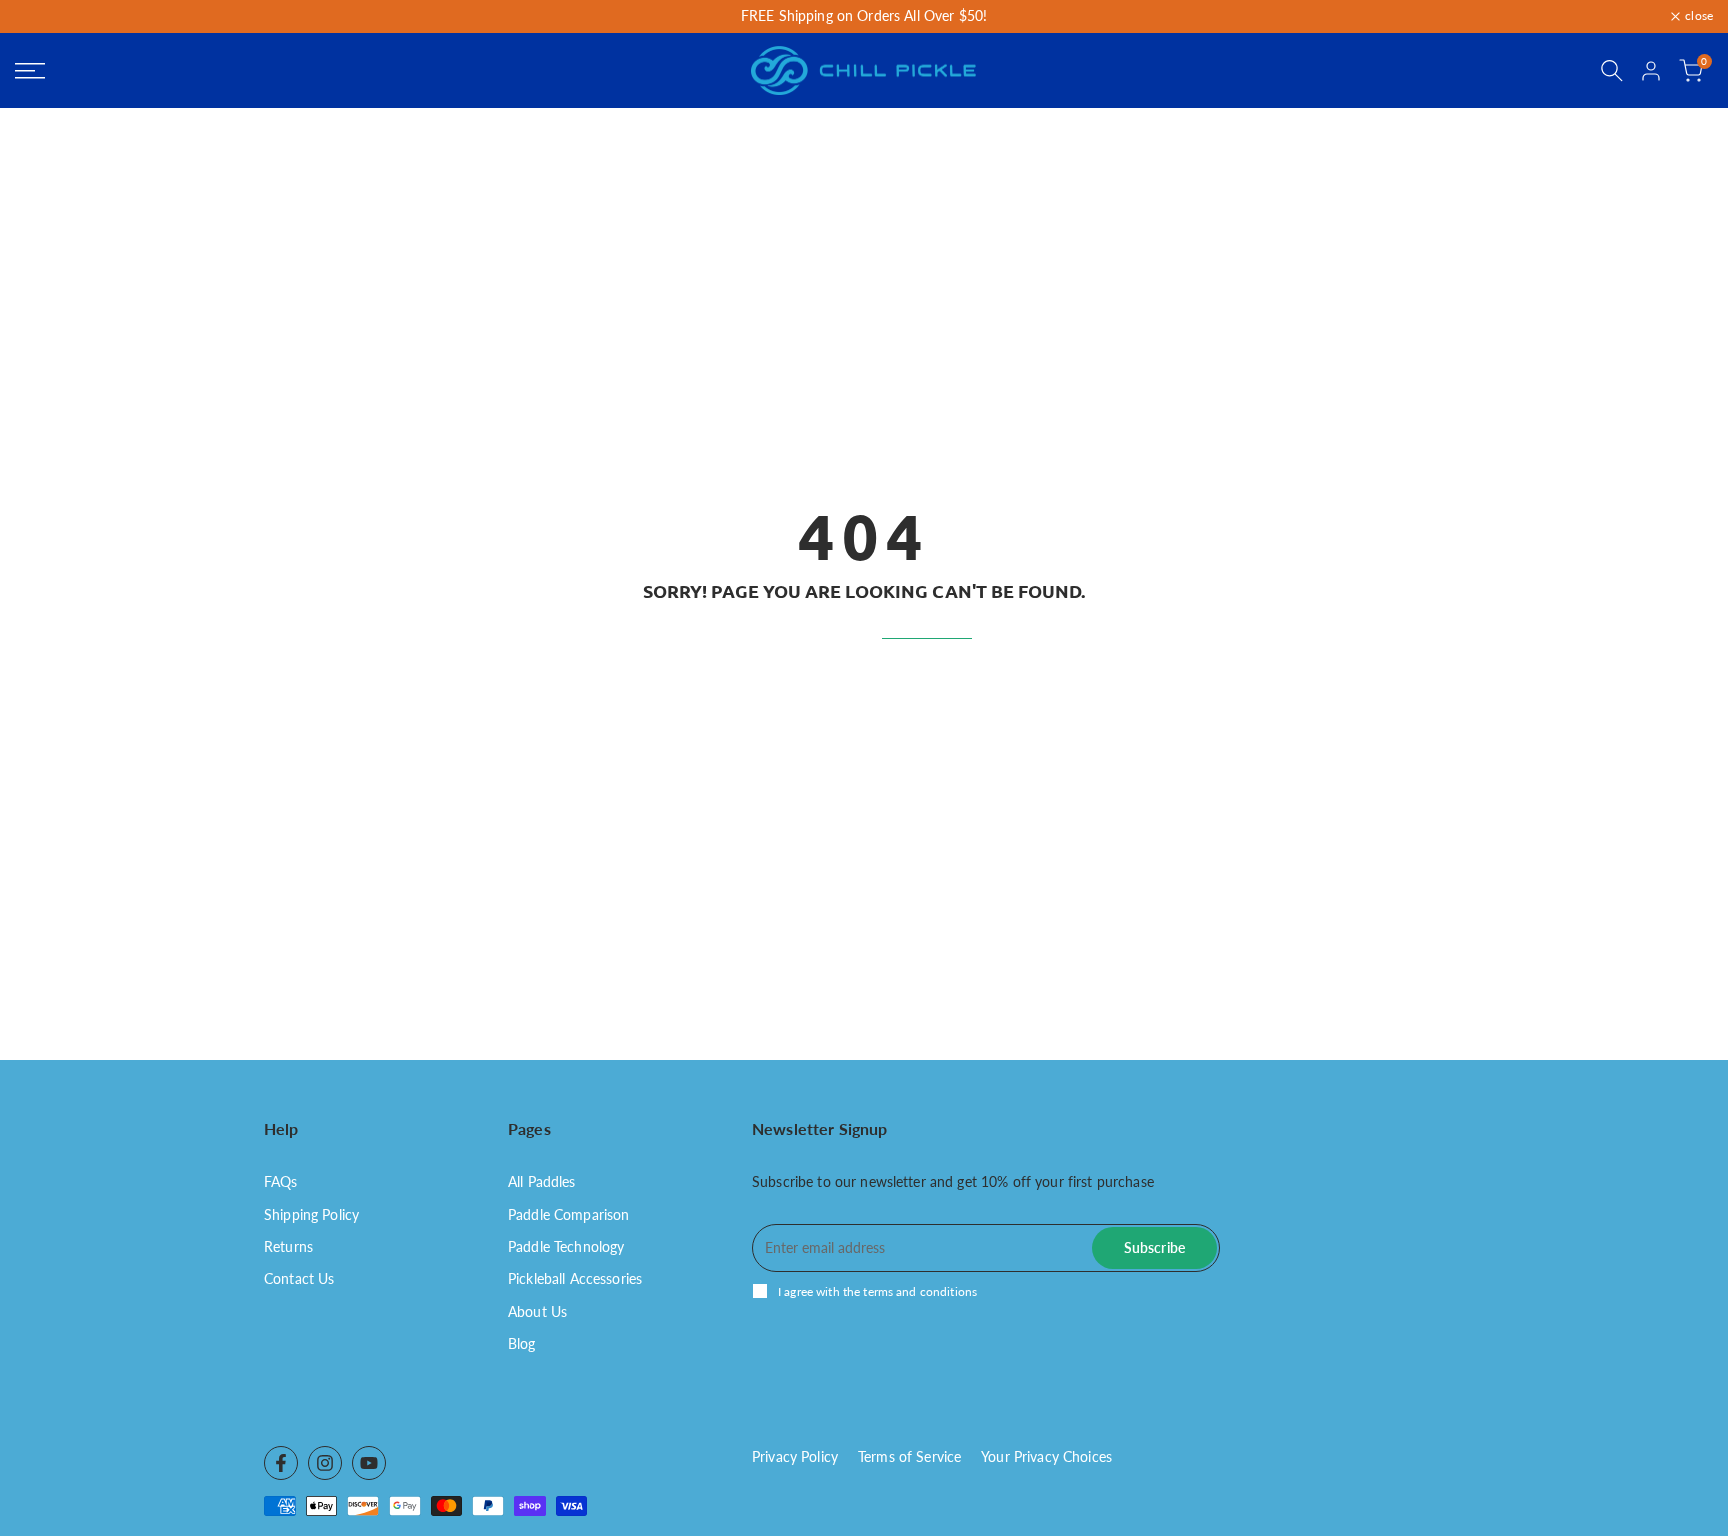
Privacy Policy (795, 1456)
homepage (927, 627)
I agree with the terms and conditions (877, 1291)
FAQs (281, 1181)
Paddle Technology (566, 1246)
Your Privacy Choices (1046, 1456)
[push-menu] (30, 71)
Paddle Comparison (568, 1214)
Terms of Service (909, 1456)
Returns (288, 1246)
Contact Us (299, 1278)
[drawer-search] (1612, 70)
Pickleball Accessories (575, 1278)
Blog (522, 1343)
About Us (537, 1311)
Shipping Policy (311, 1214)
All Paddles (542, 1181)
